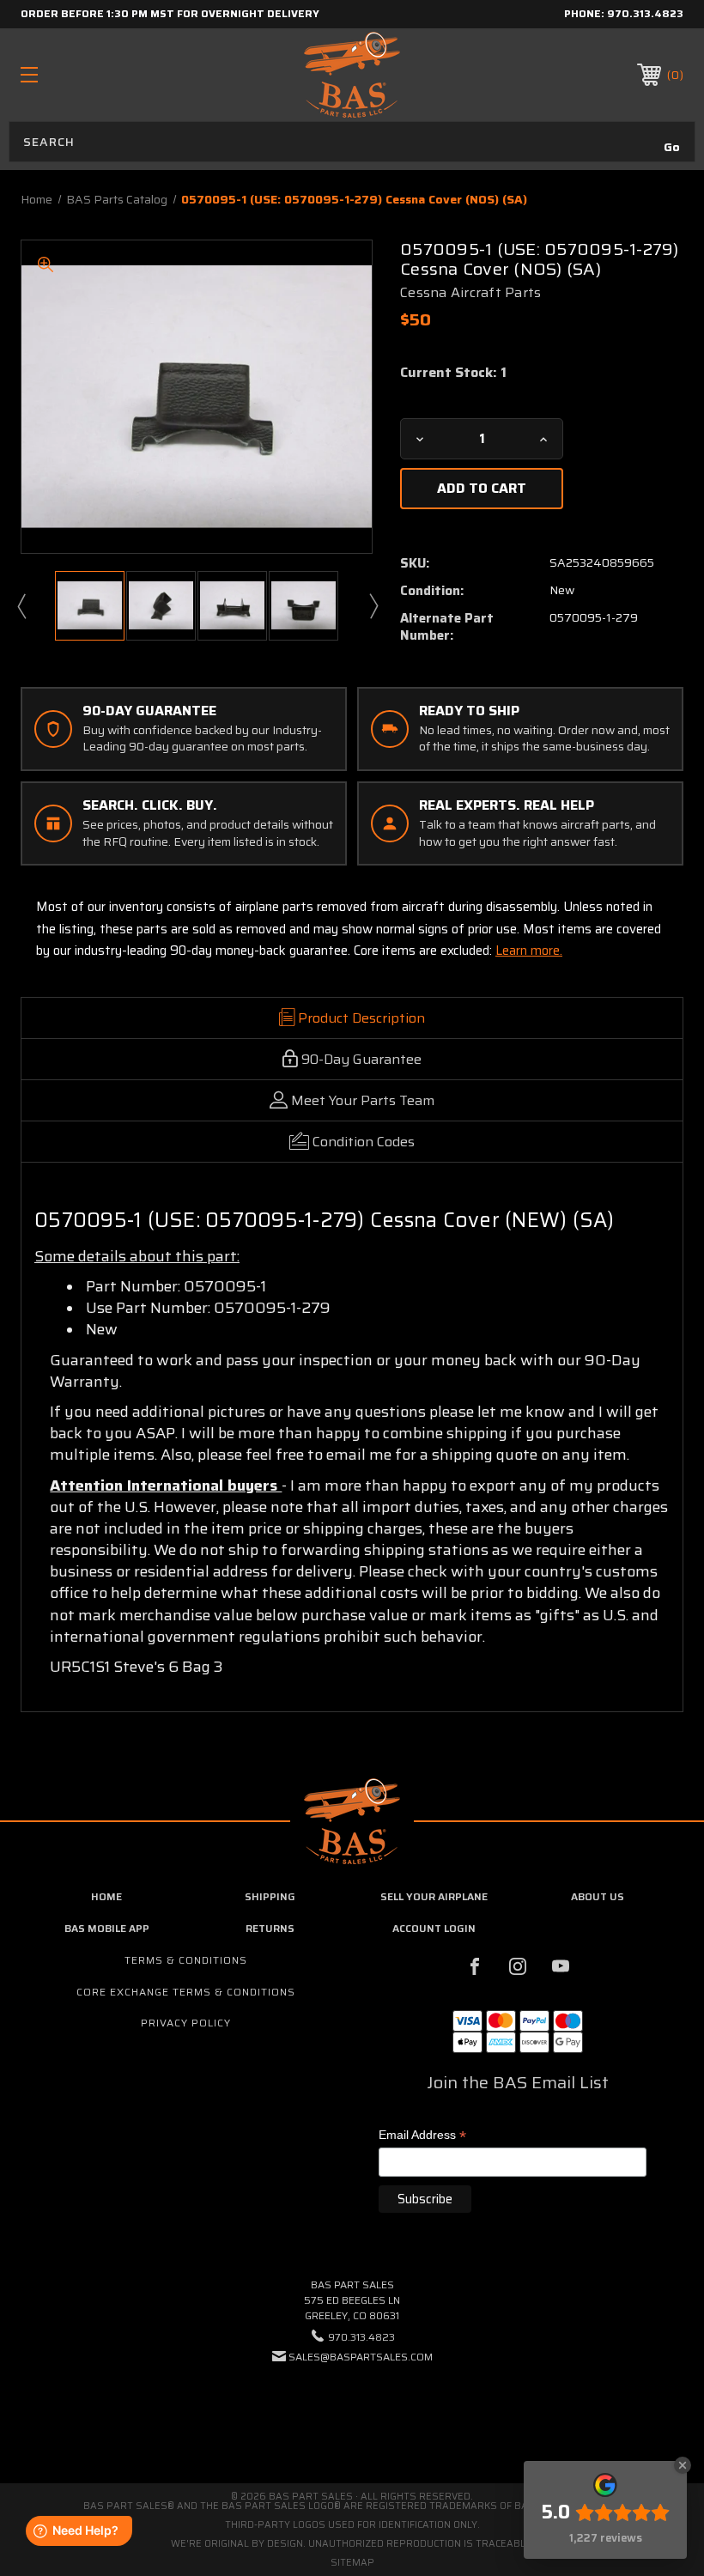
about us (598, 1896)
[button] (352, 2409)
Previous (21, 605)
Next (373, 605)
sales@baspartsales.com (361, 2357)
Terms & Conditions (186, 1960)
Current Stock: (453, 373)
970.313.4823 (645, 13)
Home (106, 1896)
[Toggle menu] (87, 74)
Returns (270, 1928)
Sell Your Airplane (434, 1896)
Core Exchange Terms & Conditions (186, 1992)
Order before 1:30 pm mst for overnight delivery (170, 13)
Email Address (422, 2136)
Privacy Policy (186, 2023)
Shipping (270, 1896)
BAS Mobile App (107, 1928)
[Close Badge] (683, 2465)
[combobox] (352, 142)
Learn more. (529, 951)
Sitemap (352, 2563)
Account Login (434, 1928)
